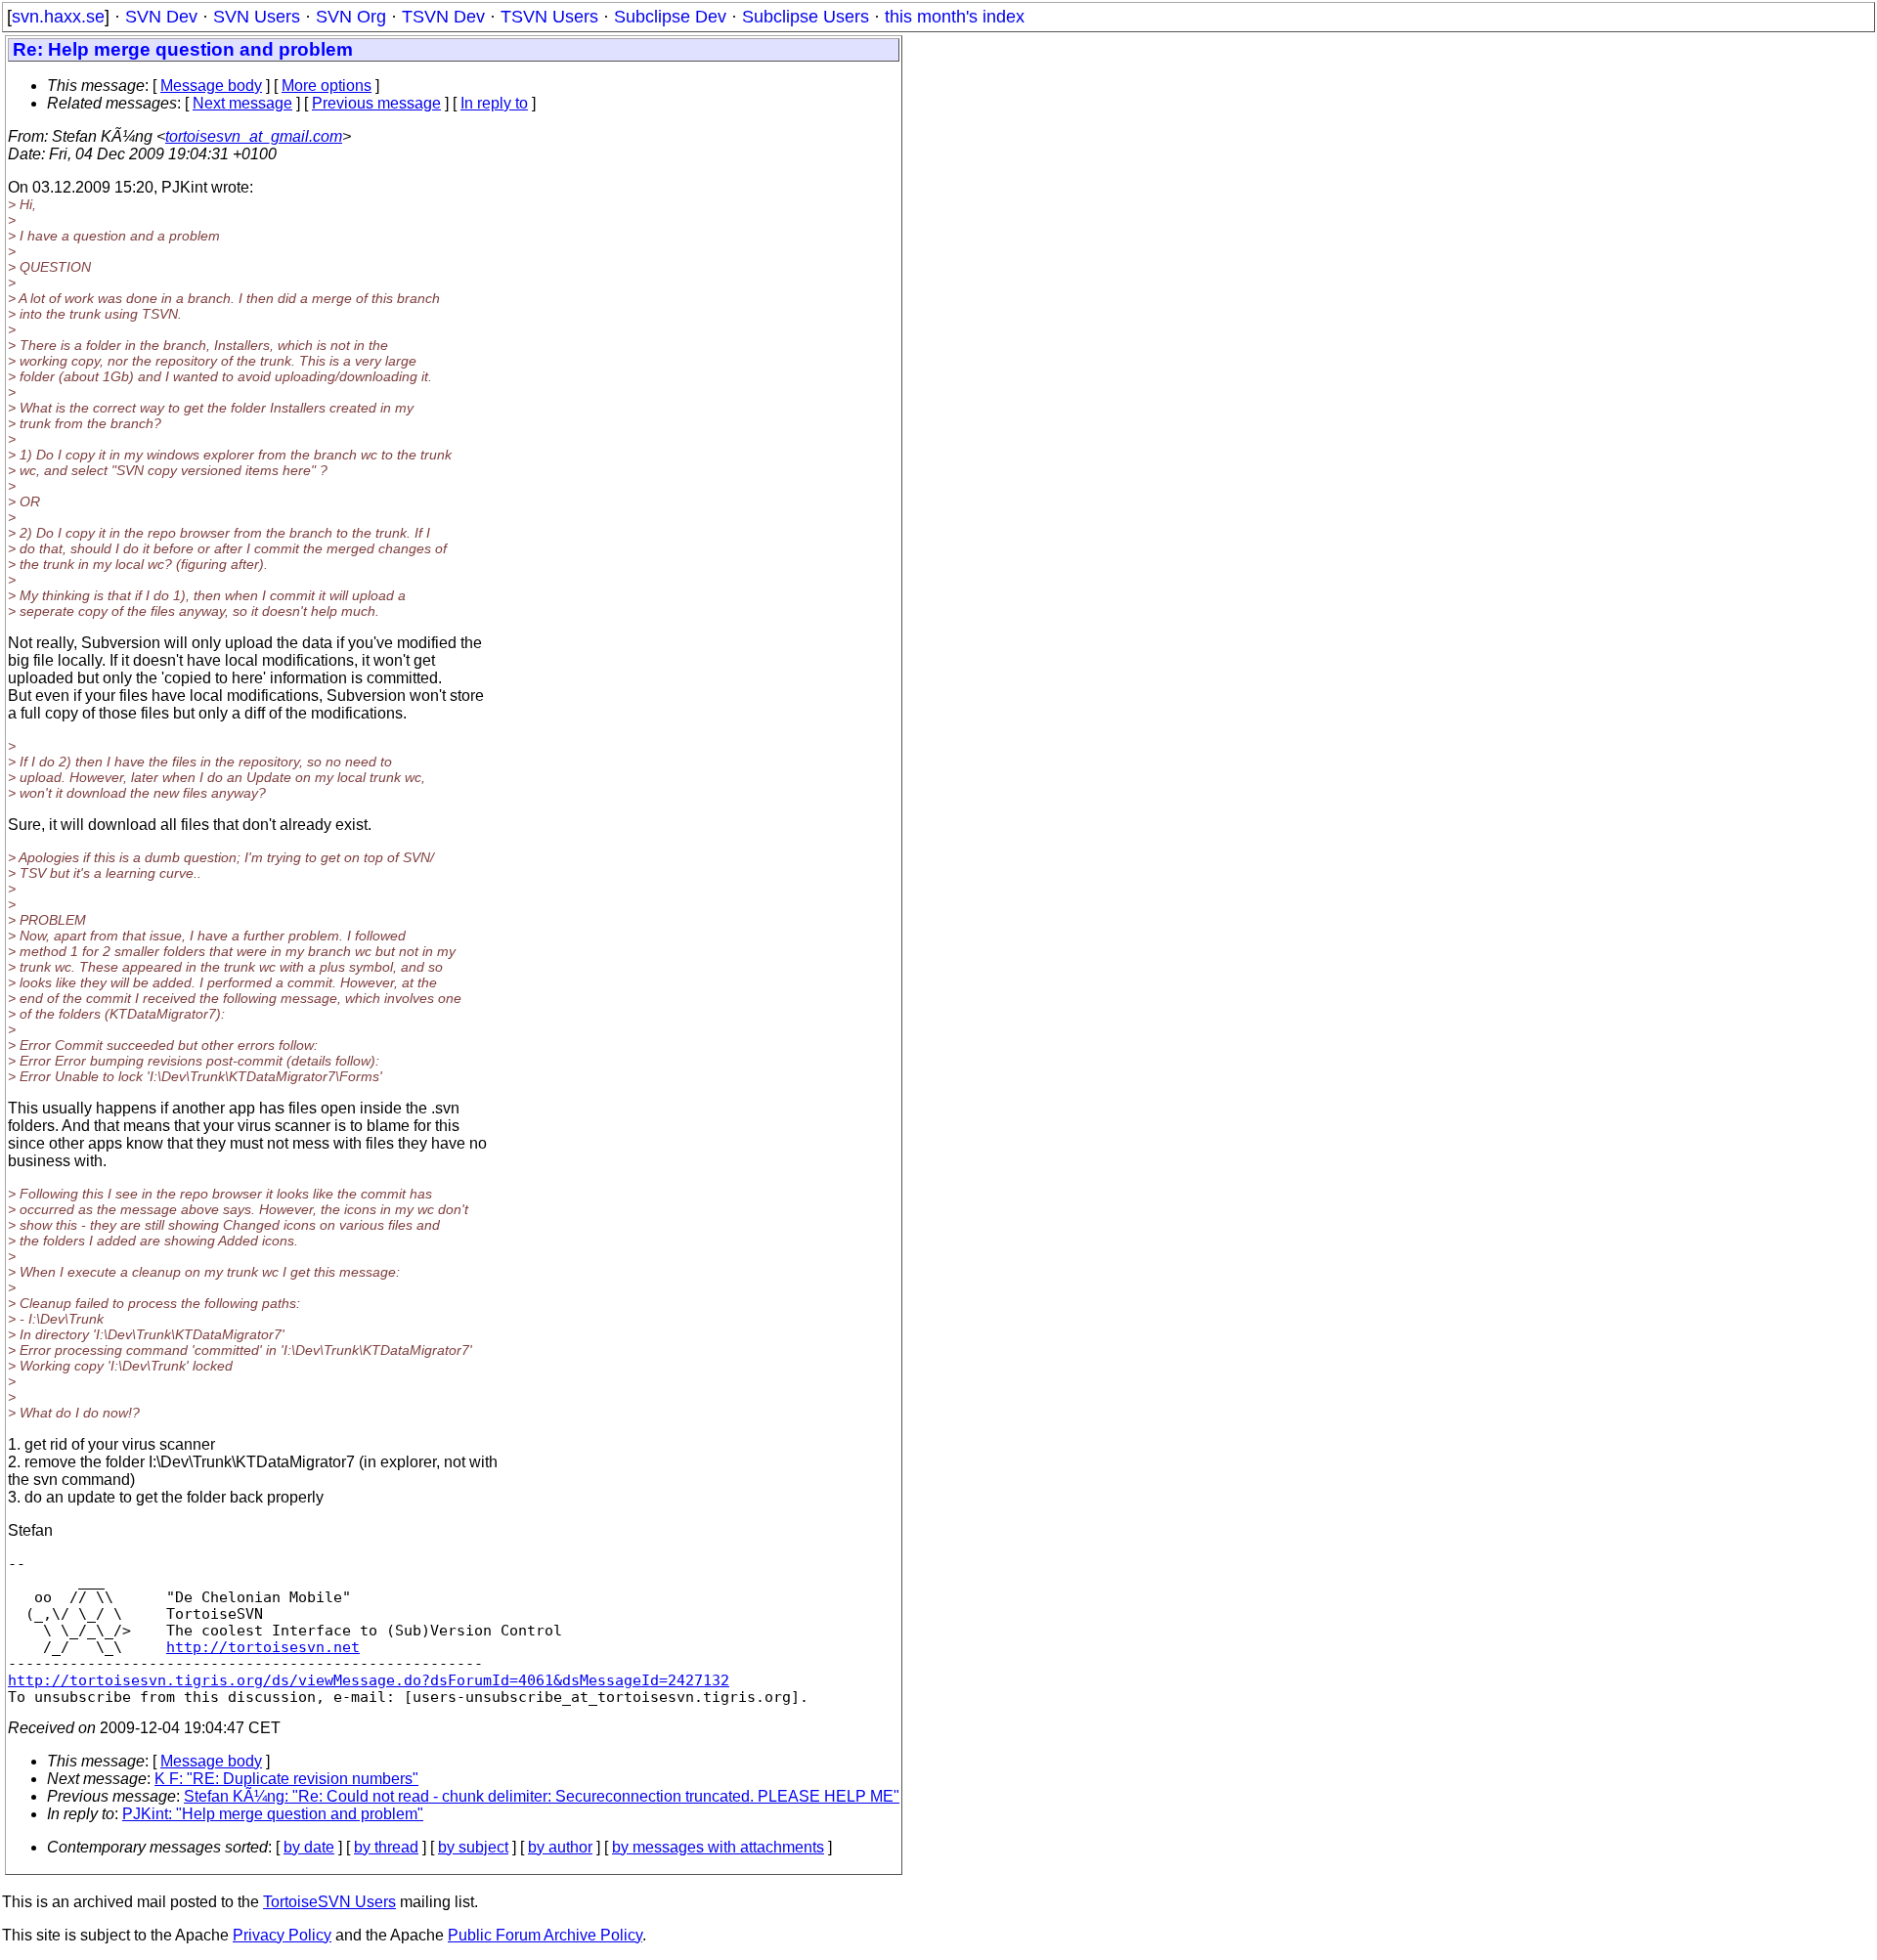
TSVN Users (549, 17)
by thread (386, 1847)
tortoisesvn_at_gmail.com (254, 136)
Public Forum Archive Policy (545, 1935)
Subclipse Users (806, 17)
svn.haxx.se (58, 17)
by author (560, 1847)
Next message (242, 103)
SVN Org (351, 17)
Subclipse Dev (670, 17)
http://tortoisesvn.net (263, 1647)
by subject (473, 1847)
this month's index (955, 17)
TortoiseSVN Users (329, 1902)
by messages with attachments (718, 1847)
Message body (211, 86)
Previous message (376, 103)
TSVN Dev (443, 17)
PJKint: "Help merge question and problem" (273, 1814)
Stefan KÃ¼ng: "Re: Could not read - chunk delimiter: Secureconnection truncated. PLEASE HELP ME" (542, 1796)
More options (327, 86)
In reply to (494, 103)
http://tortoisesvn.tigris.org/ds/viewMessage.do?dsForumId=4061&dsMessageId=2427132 (369, 1680)
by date (309, 1847)
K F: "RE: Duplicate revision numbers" (286, 1779)
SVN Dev (161, 17)
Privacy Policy (282, 1935)
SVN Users (257, 17)
